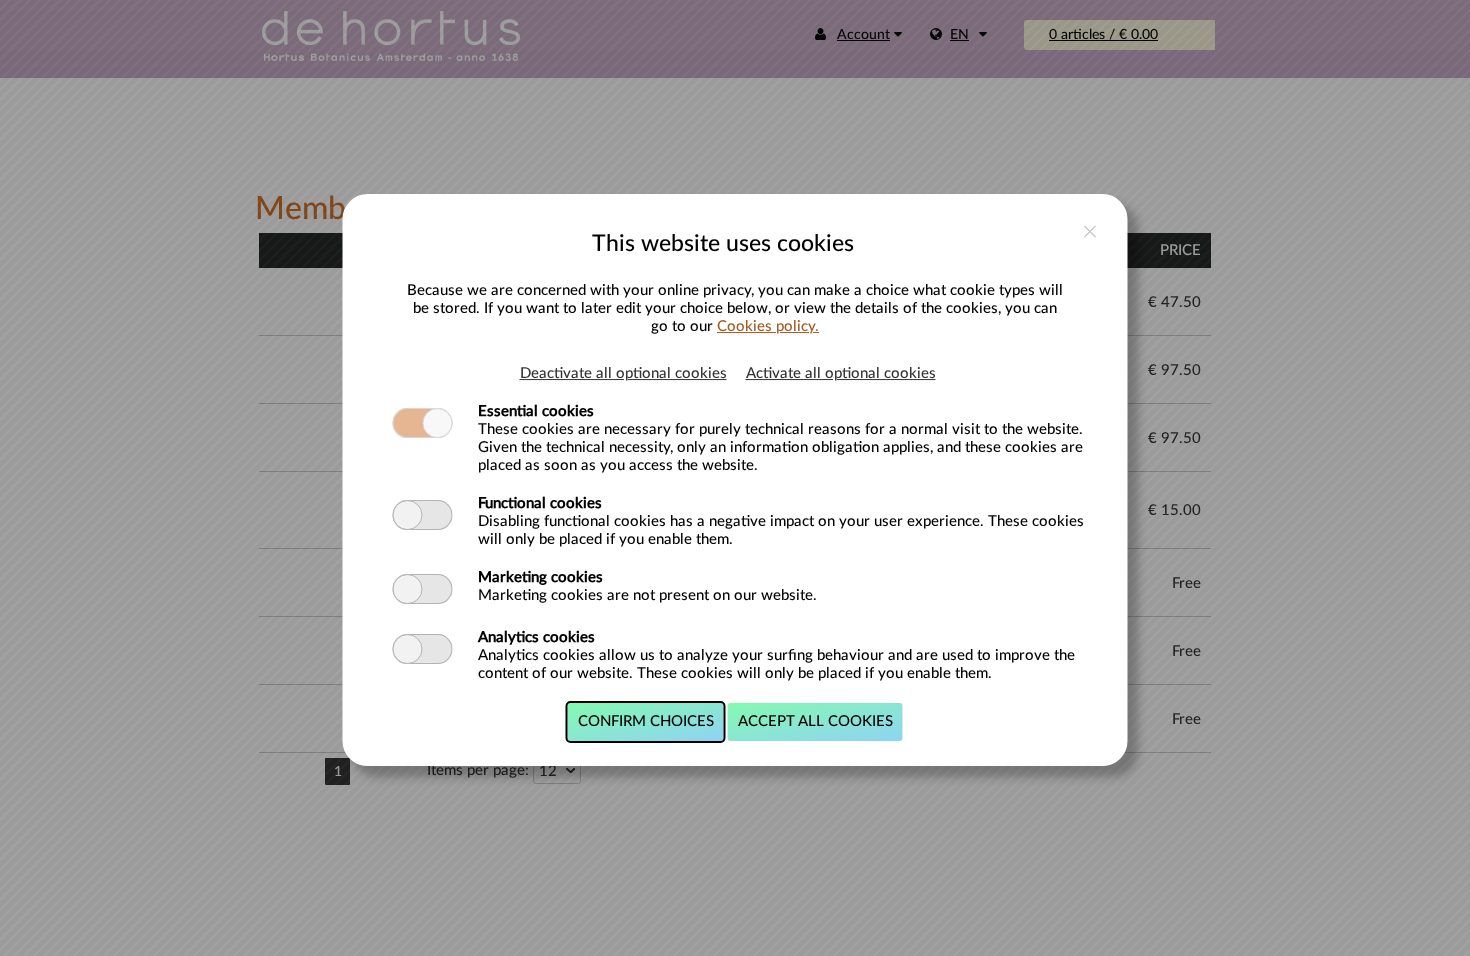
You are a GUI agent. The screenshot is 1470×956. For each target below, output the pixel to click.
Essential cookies (536, 411)
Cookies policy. (768, 326)
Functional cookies (540, 503)
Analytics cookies (536, 637)
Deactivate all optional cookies (623, 373)
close (1090, 231)
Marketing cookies (540, 577)
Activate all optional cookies (841, 373)
